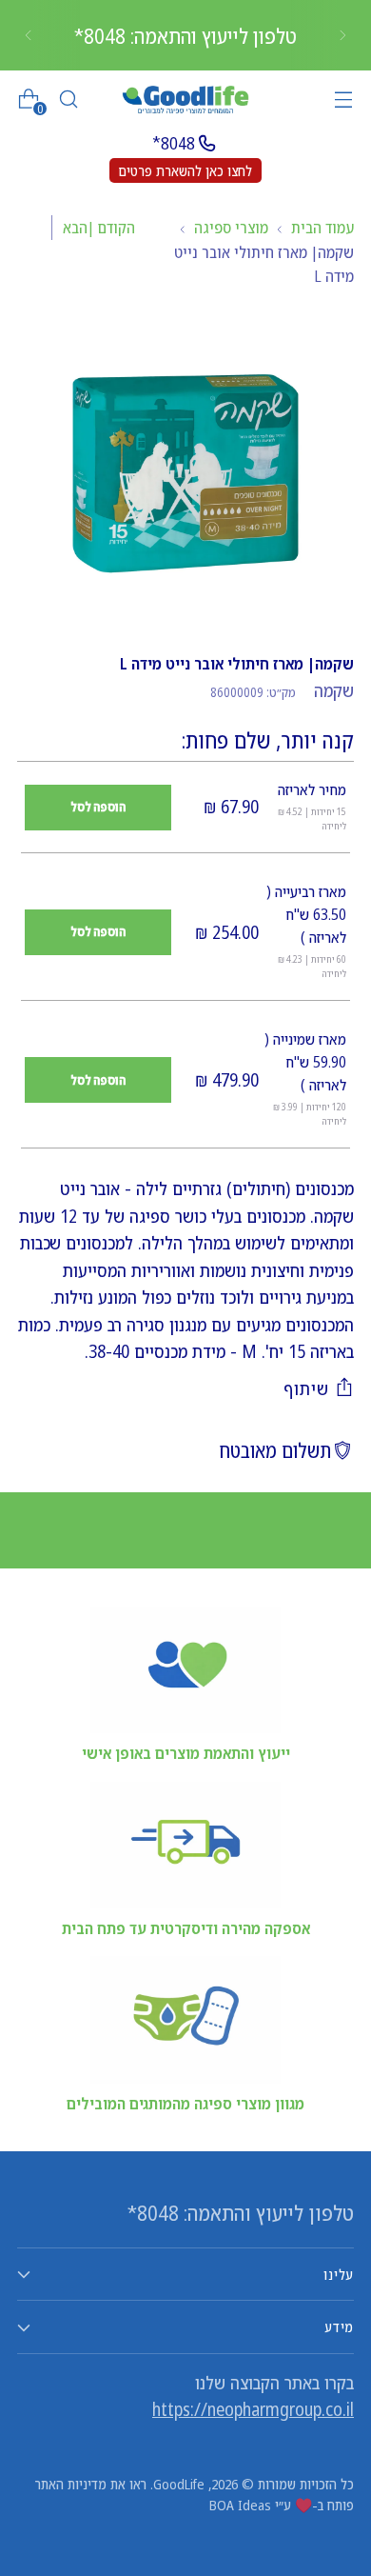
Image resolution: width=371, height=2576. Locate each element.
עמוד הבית (322, 227)
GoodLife (179, 2484)
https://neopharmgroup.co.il (253, 2409)
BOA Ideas (240, 2505)
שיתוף (306, 1388)
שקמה (334, 690)
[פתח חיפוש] (68, 100)
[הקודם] (342, 35)
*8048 (174, 143)
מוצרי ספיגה (231, 227)
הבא (75, 227)
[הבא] (29, 35)
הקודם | (111, 227)
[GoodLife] (185, 100)
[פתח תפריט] (343, 100)
